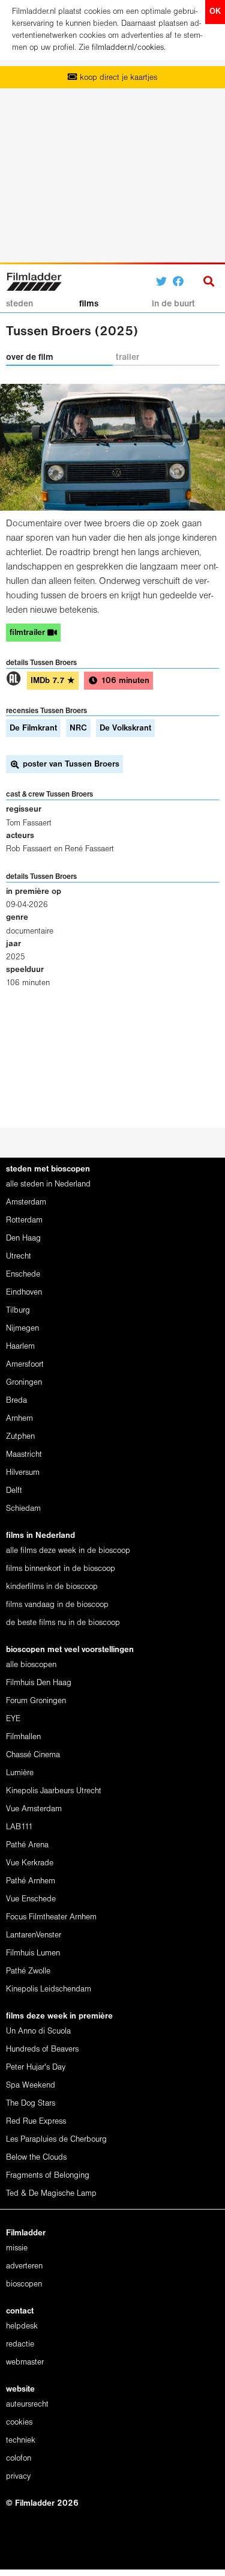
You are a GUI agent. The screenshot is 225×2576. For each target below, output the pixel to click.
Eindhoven (24, 1293)
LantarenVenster (34, 1935)
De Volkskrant (125, 728)
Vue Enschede (31, 1899)
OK (215, 12)
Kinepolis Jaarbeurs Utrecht (54, 1791)
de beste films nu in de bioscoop (63, 1623)
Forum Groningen (36, 1701)
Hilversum (23, 1473)
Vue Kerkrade (30, 1863)
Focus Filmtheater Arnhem (51, 1917)
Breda (16, 1401)
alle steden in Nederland (48, 1184)
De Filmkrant (33, 728)
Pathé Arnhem (31, 1881)
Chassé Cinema (33, 1755)
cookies (19, 2423)
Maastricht (24, 1455)
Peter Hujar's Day (36, 2067)
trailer (127, 357)
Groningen (24, 1383)
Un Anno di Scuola (38, 2031)
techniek (21, 2441)
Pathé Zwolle (28, 1971)
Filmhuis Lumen (33, 1953)
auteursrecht (27, 2404)
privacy (18, 2477)
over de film (30, 357)
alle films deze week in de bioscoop (68, 1551)
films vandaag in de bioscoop (57, 1605)
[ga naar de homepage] (34, 280)
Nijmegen (22, 1329)
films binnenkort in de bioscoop (61, 1569)
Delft (14, 1491)
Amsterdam (26, 1202)
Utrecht (19, 1256)
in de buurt (173, 304)
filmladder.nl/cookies (128, 48)
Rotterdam (24, 1220)
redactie (20, 2344)
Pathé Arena (27, 1845)
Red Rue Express (36, 2122)
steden (19, 304)
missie (17, 2248)
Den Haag (23, 1238)
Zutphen (20, 1437)
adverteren (24, 2266)
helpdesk (22, 2326)
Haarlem (20, 1347)
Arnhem (19, 1419)
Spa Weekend (31, 2085)
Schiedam (23, 1509)
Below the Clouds (36, 2158)
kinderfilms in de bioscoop (52, 1587)
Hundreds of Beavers (42, 2049)
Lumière (20, 1773)
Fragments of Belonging (48, 2176)
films (89, 304)
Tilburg (18, 1311)
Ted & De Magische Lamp (51, 2194)
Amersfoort (25, 1365)
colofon (19, 2459)
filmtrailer (28, 633)
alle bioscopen (31, 1665)
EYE (13, 1719)
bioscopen (24, 2284)
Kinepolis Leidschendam (49, 1989)
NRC (78, 728)
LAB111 (19, 1827)
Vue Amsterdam (34, 1809)
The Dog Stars (31, 2104)
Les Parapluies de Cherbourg (56, 2140)
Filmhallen (23, 1737)
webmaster (25, 2362)
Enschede (23, 1274)
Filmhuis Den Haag (39, 1683)
